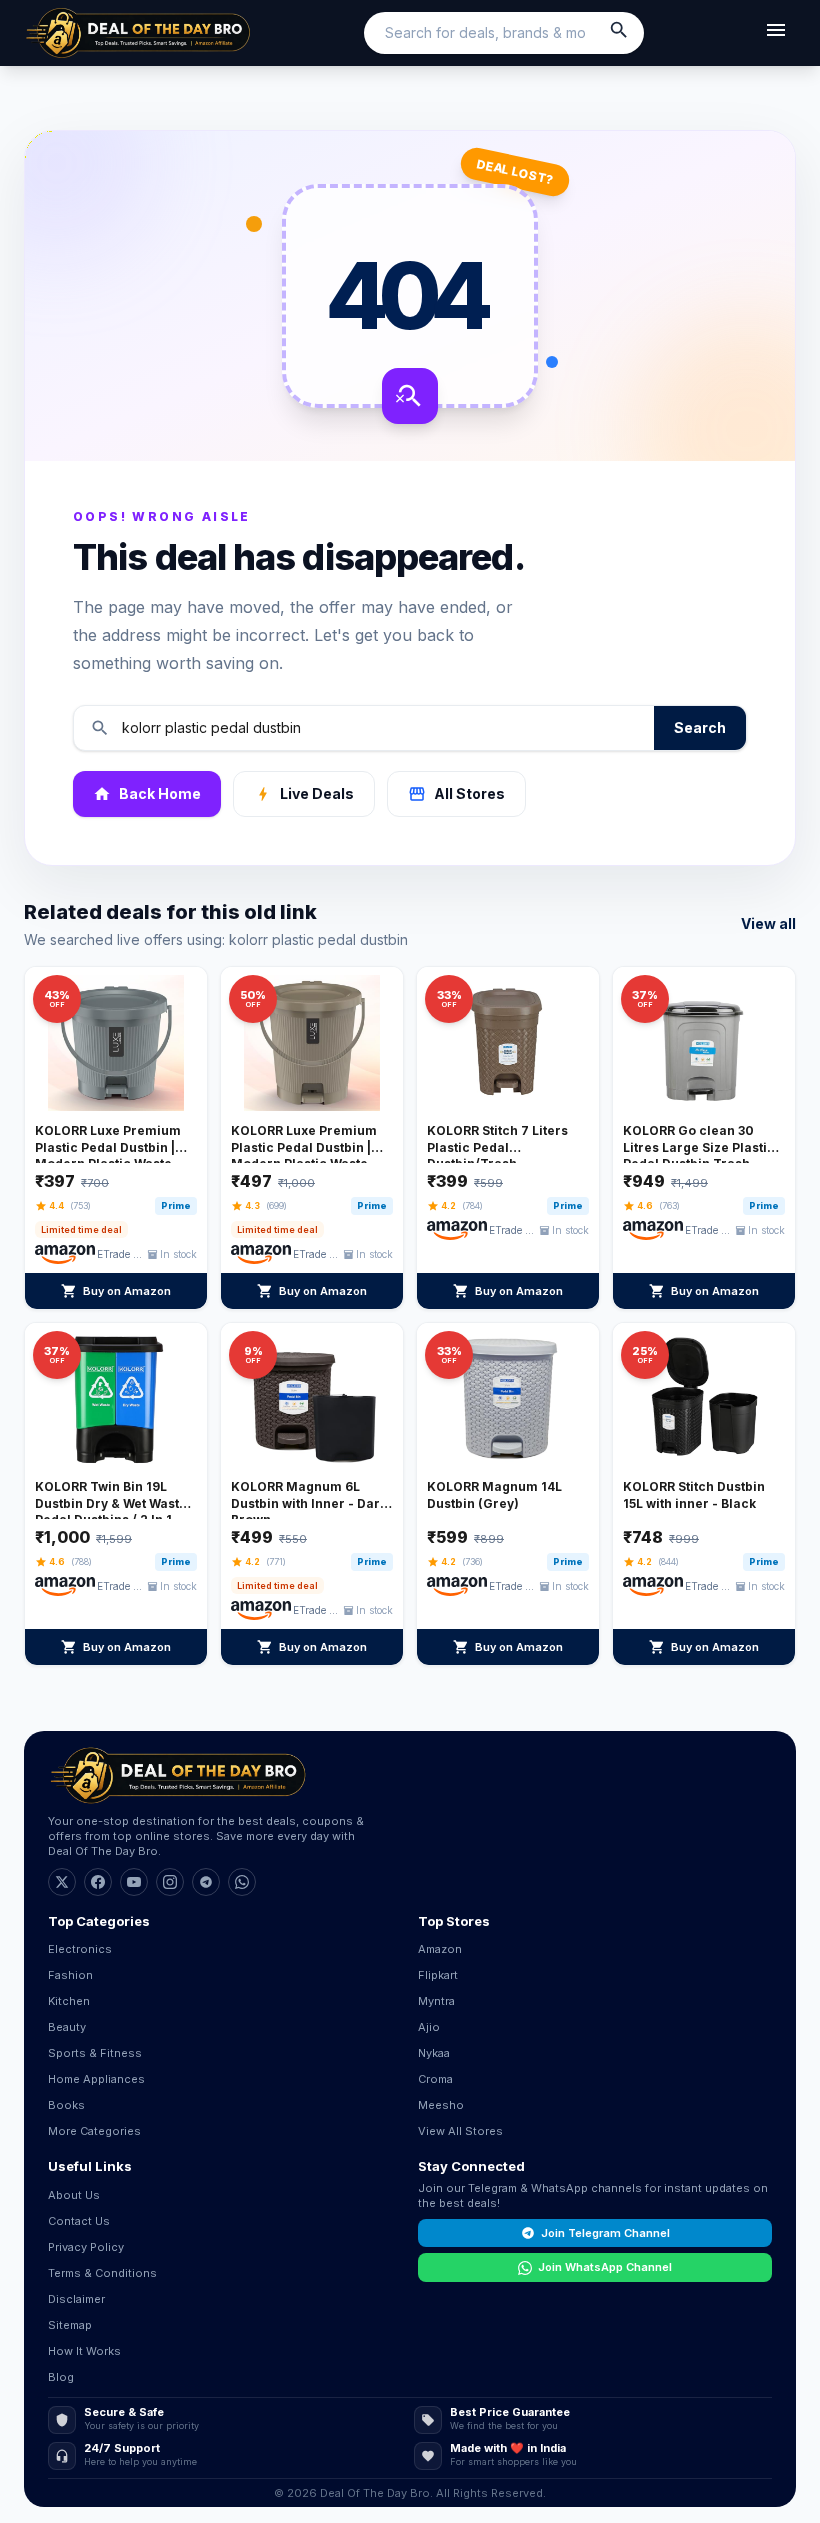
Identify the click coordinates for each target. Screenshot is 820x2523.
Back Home (147, 794)
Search (700, 727)
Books (66, 2105)
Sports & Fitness (95, 2053)
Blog (61, 2377)
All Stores (456, 794)
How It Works (84, 2351)
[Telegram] (206, 1882)
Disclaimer (76, 2299)
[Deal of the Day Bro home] (138, 33)
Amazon (440, 1949)
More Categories (94, 2131)
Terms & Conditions (102, 2273)
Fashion (70, 1975)
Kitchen (69, 2001)
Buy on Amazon (116, 1291)
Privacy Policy (86, 2247)
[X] (62, 1882)
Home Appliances (96, 2079)
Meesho (441, 2105)
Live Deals (304, 794)
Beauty (67, 2027)
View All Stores (460, 2131)
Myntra (436, 2001)
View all (768, 923)
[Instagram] (170, 1882)
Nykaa (434, 2053)
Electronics (80, 1949)
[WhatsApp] (242, 1882)
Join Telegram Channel (605, 2233)
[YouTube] (134, 1882)
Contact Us (79, 2221)
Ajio (429, 2027)
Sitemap (70, 2325)
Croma (435, 2079)
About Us (74, 2195)
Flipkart (438, 1975)
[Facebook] (98, 1882)
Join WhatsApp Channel (605, 2267)
